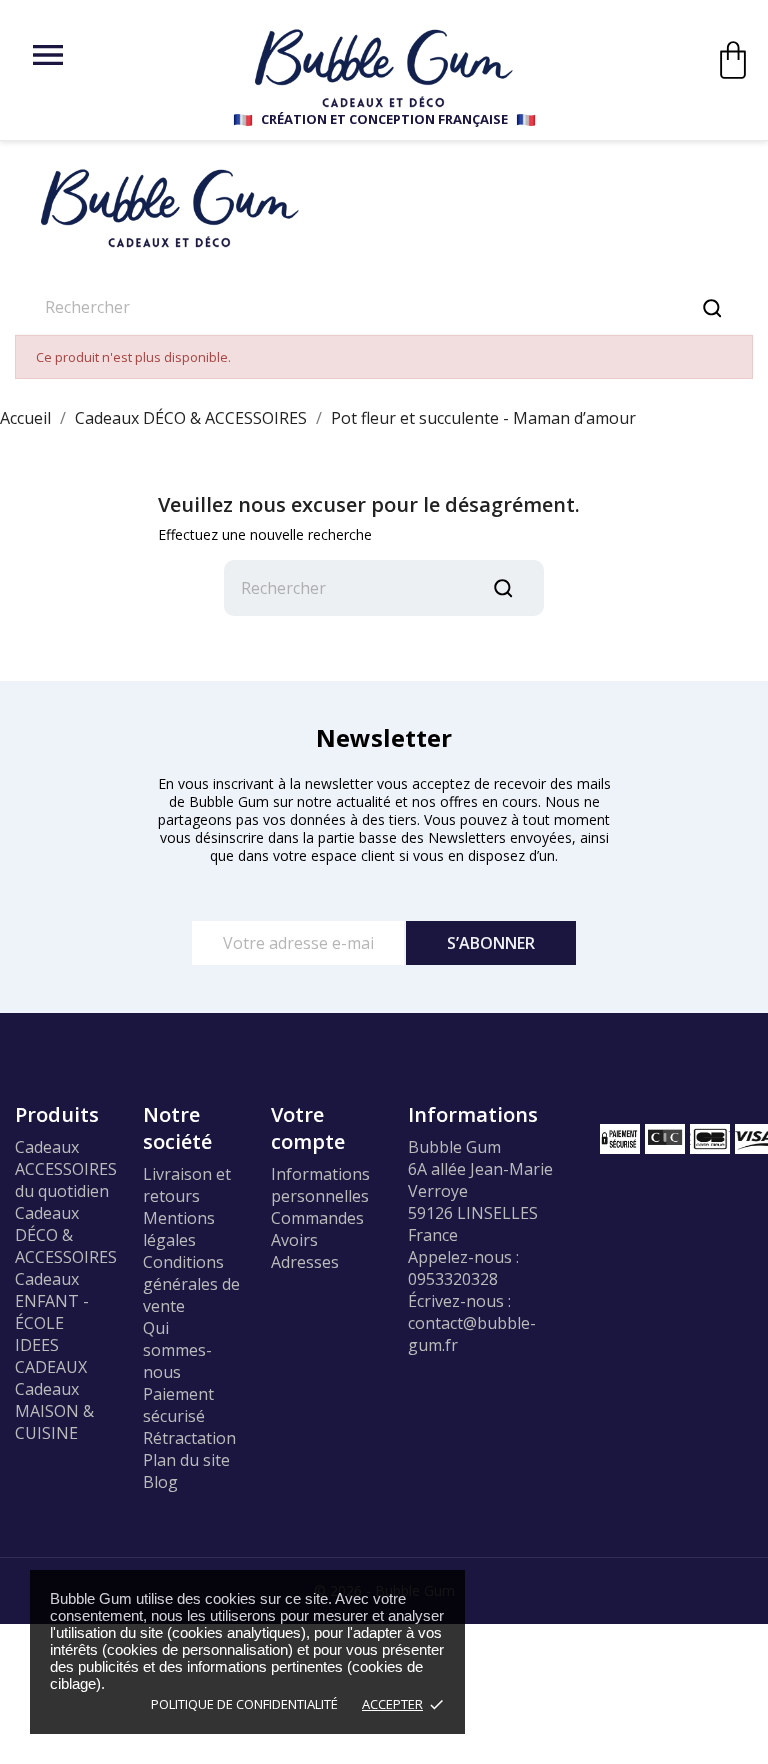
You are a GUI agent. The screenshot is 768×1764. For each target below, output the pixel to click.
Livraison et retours (187, 1185)
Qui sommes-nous (177, 1350)
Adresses (305, 1262)
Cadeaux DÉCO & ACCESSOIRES (66, 1235)
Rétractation (189, 1438)
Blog (160, 1482)
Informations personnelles (320, 1185)
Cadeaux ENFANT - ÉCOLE (52, 1301)
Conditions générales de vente (191, 1284)
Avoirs (294, 1240)
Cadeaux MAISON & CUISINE (54, 1411)
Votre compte (308, 1128)
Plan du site (186, 1460)
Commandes (317, 1218)
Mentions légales (179, 1229)
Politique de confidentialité (244, 1704)
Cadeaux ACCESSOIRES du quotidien (66, 1169)
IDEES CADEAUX (51, 1356)
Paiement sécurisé (178, 1405)
